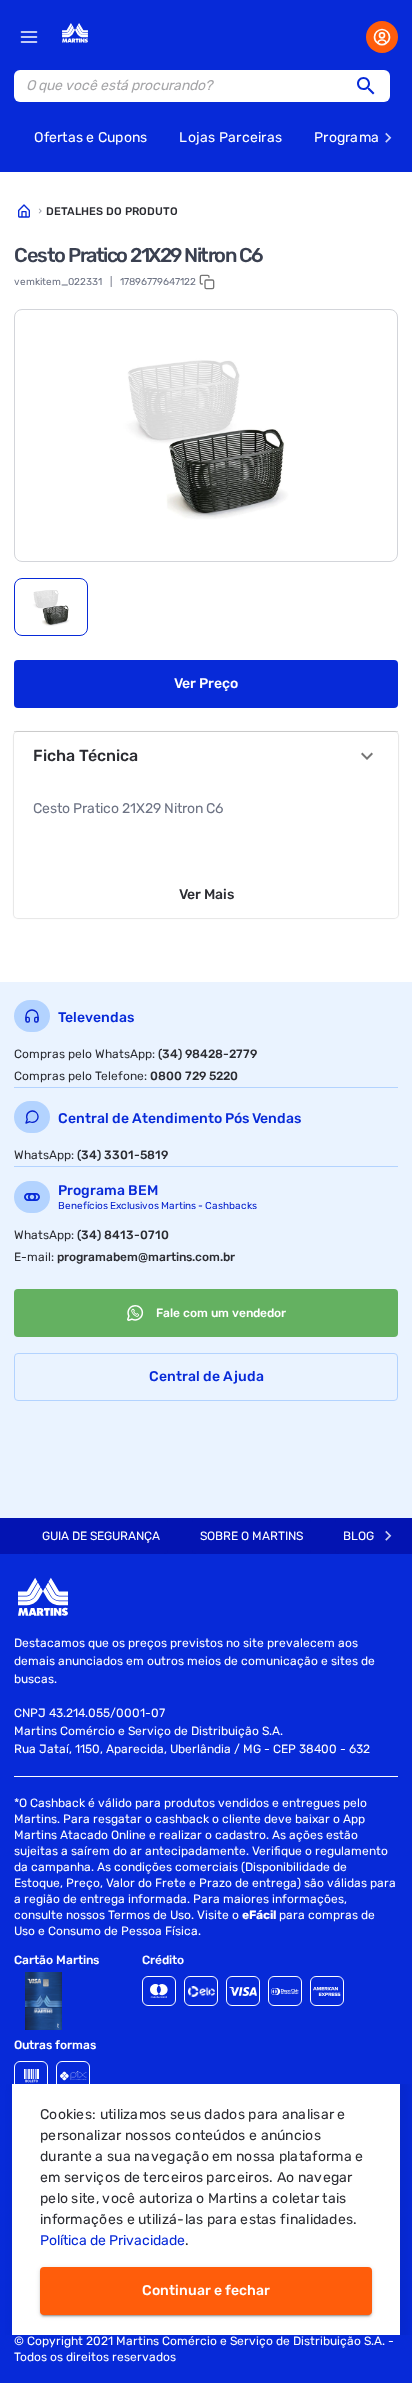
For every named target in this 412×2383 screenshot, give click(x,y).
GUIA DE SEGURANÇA (101, 1536)
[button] (372, 86)
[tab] (51, 607)
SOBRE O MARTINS (251, 1536)
